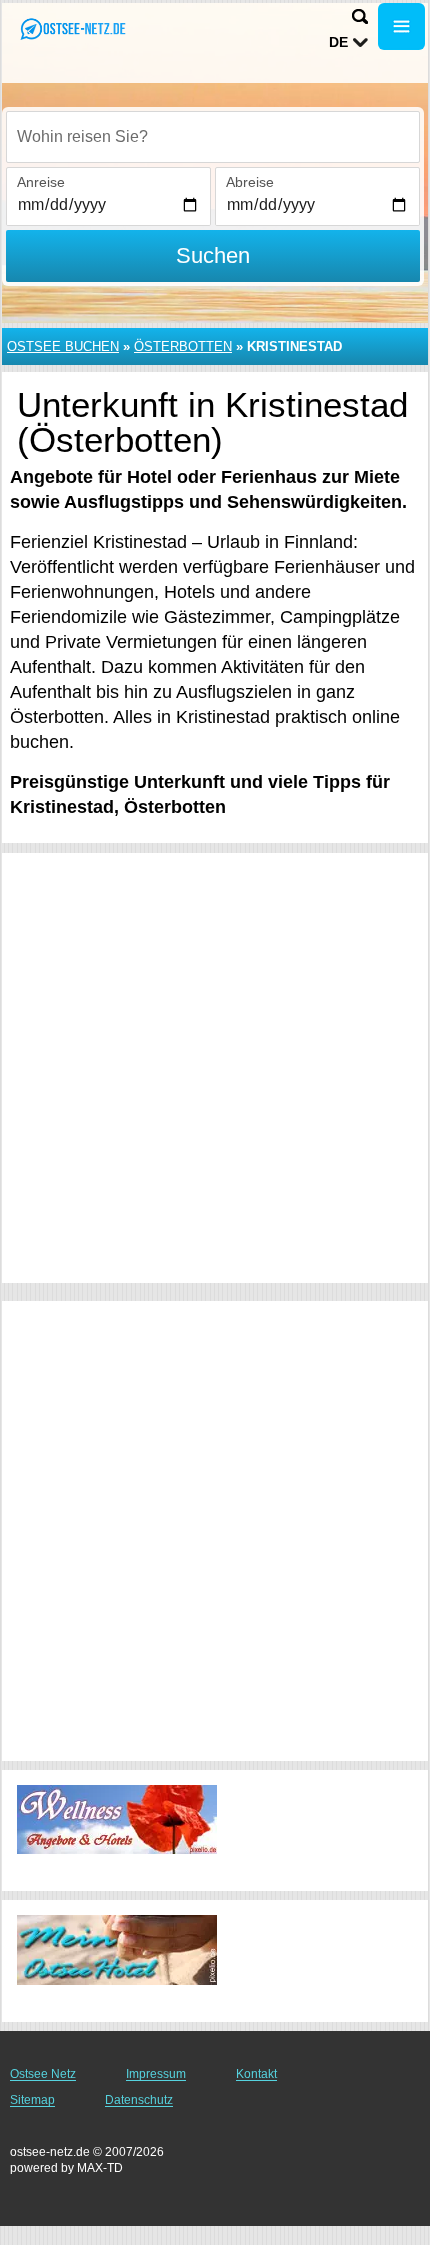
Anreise (41, 182)
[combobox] (213, 137)
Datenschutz (139, 2100)
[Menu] (401, 26)
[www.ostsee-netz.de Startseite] (75, 28)
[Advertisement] (215, 1068)
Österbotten (183, 346)
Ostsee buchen (63, 346)
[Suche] (360, 16)
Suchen (213, 255)
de (338, 42)
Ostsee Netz (43, 2074)
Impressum (156, 2074)
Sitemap (32, 2100)
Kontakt (256, 2074)
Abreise (250, 182)
